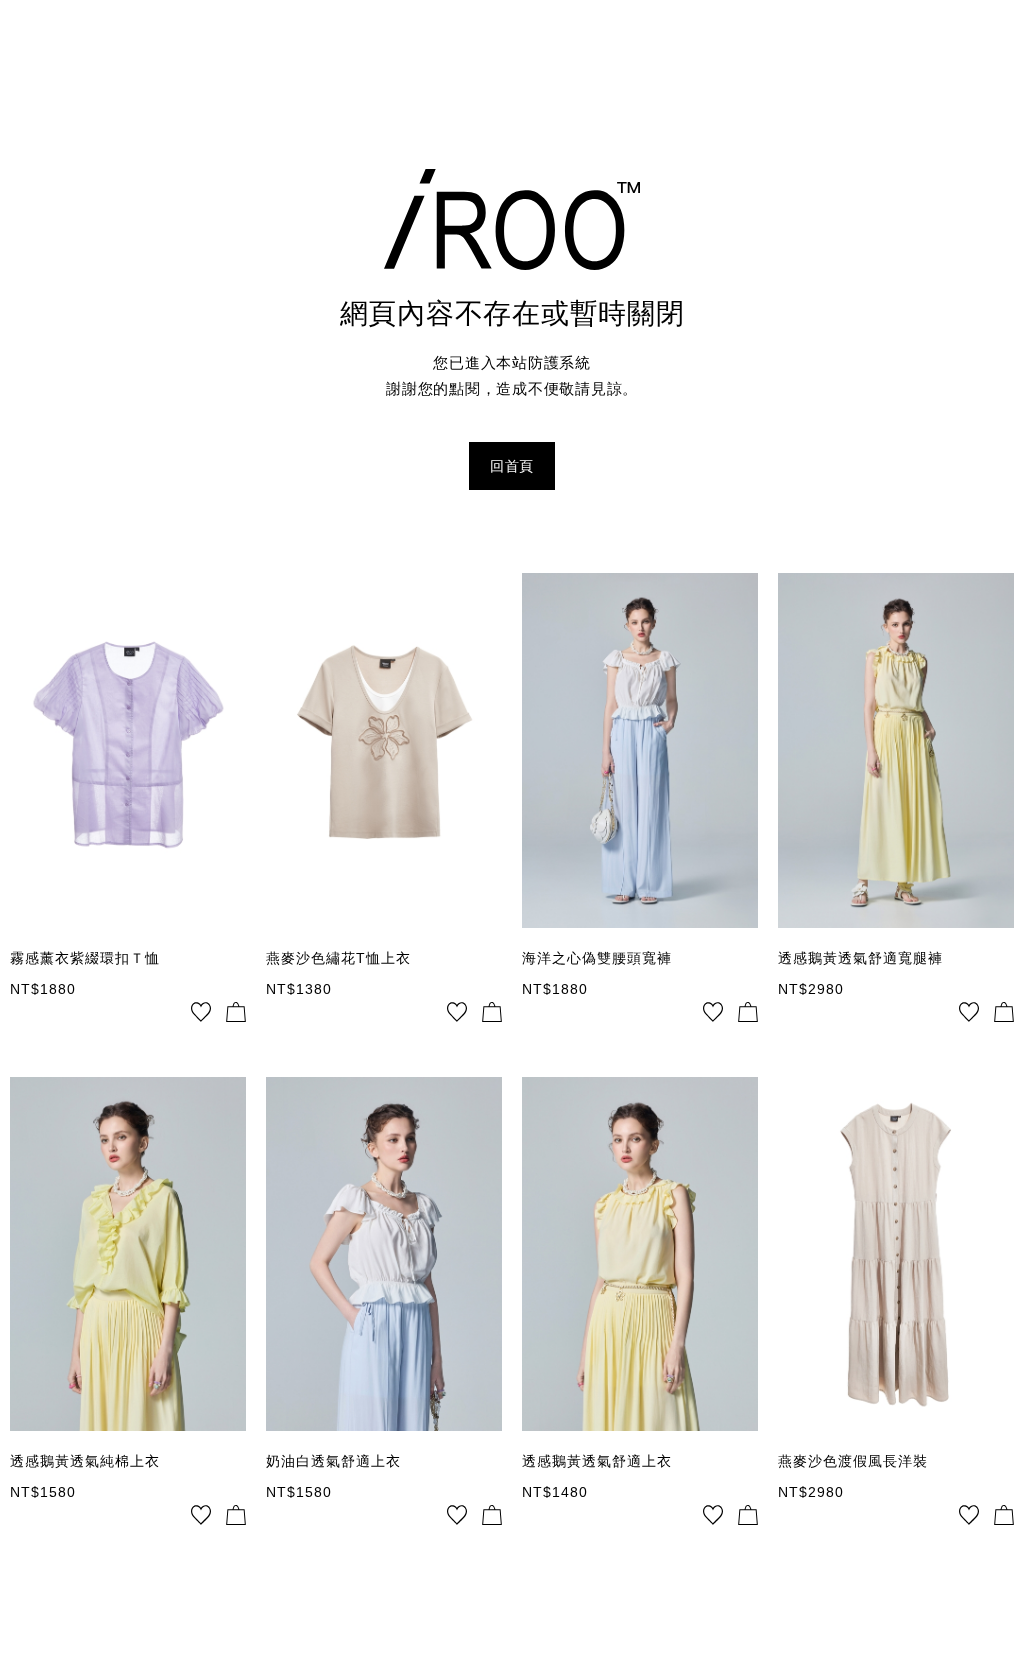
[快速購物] (236, 1012)
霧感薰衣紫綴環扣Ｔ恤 (85, 958)
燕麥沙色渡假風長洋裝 (853, 1461)
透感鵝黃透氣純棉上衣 (85, 1461)
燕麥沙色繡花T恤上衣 (338, 958)
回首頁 (512, 466)
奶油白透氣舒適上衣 (333, 1461)
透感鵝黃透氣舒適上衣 (597, 1461)
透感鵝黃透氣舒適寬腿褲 (860, 958)
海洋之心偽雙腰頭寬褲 (597, 958)
